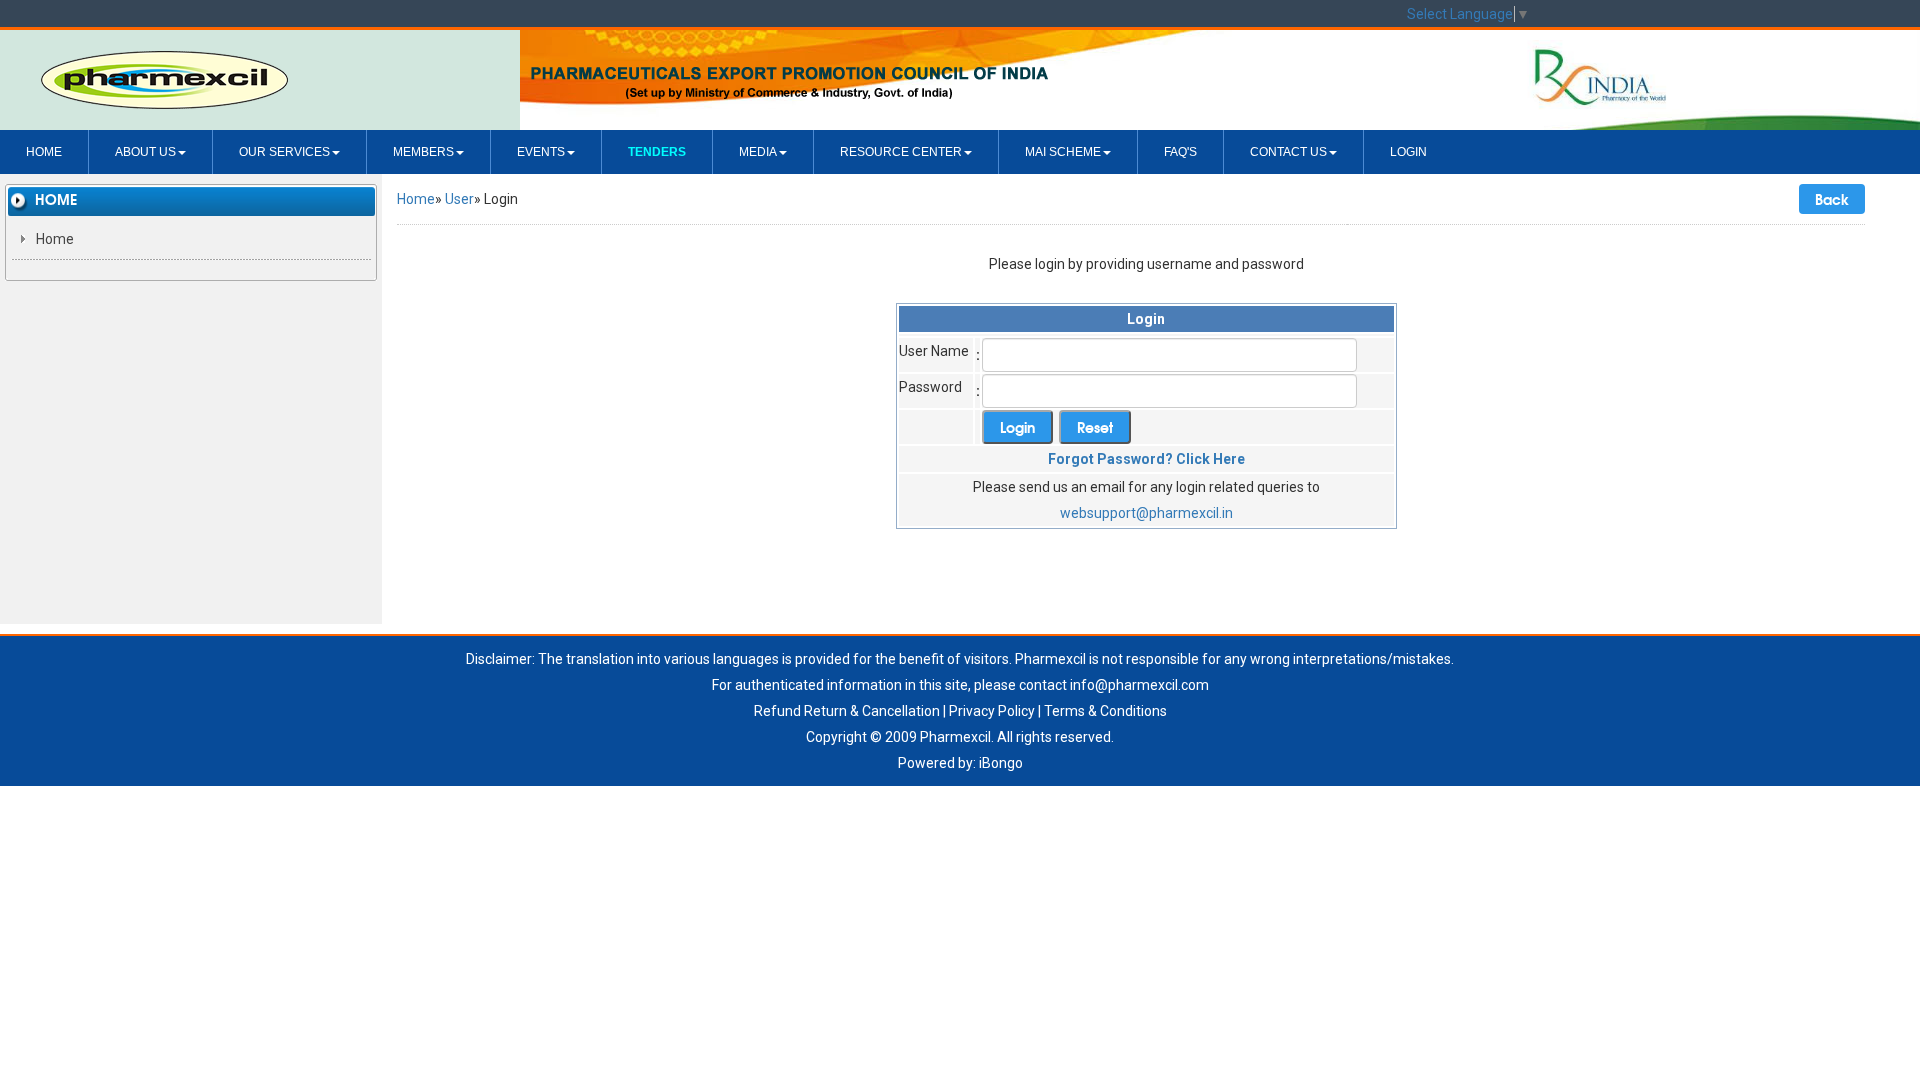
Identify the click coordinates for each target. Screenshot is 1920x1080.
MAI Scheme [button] (1063, 152)
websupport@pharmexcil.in (1146, 513)
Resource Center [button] (901, 152)
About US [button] (145, 152)
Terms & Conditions (1105, 711)
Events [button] (541, 152)
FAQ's (1180, 152)
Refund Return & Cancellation (847, 711)
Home (44, 152)
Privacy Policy (992, 711)
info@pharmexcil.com (1139, 685)
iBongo (1001, 763)
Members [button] (423, 152)
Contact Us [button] (1288, 152)
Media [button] (758, 152)
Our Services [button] (284, 152)
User (459, 199)
